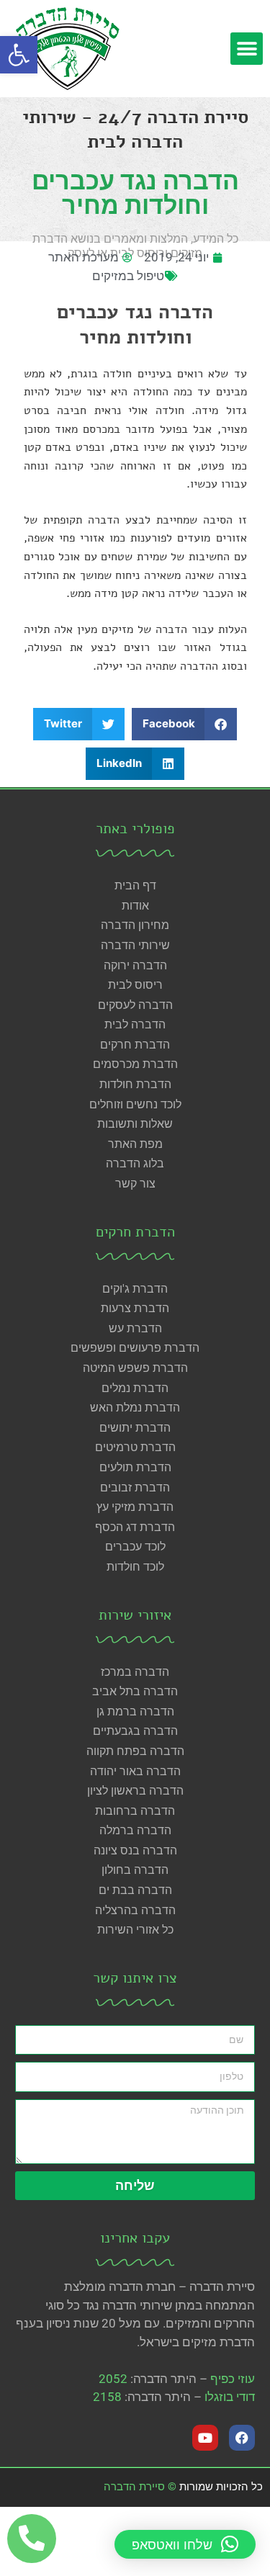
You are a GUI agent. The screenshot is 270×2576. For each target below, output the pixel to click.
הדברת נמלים (135, 1388)
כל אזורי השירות (135, 1930)
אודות (135, 906)
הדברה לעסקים (135, 1005)
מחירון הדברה (135, 925)
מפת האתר (135, 1144)
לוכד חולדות (135, 1567)
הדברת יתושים (135, 1428)
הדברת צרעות (135, 1308)
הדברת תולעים (135, 1467)
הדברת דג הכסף (135, 1527)
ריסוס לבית (135, 985)
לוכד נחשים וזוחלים (135, 1104)
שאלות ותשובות (135, 1124)
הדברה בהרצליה (135, 1910)
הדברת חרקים (135, 1045)
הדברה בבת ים (135, 1890)
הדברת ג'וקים (135, 1289)
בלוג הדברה (135, 1163)
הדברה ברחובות (135, 1811)
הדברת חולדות (135, 1084)
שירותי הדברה (135, 945)
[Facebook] (242, 2438)
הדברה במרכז (135, 1672)
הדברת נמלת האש (135, 1408)
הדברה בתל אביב (135, 1691)
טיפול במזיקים (128, 276)
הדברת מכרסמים (135, 1064)
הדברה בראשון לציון (135, 1791)
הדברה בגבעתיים (135, 1731)
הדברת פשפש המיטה (135, 1368)
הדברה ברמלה (135, 1830)
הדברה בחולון (135, 1870)
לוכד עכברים (135, 1547)
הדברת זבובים (135, 1487)
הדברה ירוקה (135, 965)
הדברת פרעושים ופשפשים (135, 1348)
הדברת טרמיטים (135, 1447)
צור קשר (135, 1184)
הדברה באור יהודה (135, 1771)
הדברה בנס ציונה (135, 1850)
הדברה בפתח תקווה (135, 1751)
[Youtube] (205, 2438)
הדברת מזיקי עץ (135, 1507)
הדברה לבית (135, 1024)
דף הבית (135, 885)
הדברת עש (135, 1328)
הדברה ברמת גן (135, 1711)
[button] (19, 55)
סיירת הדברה (134, 2487)
